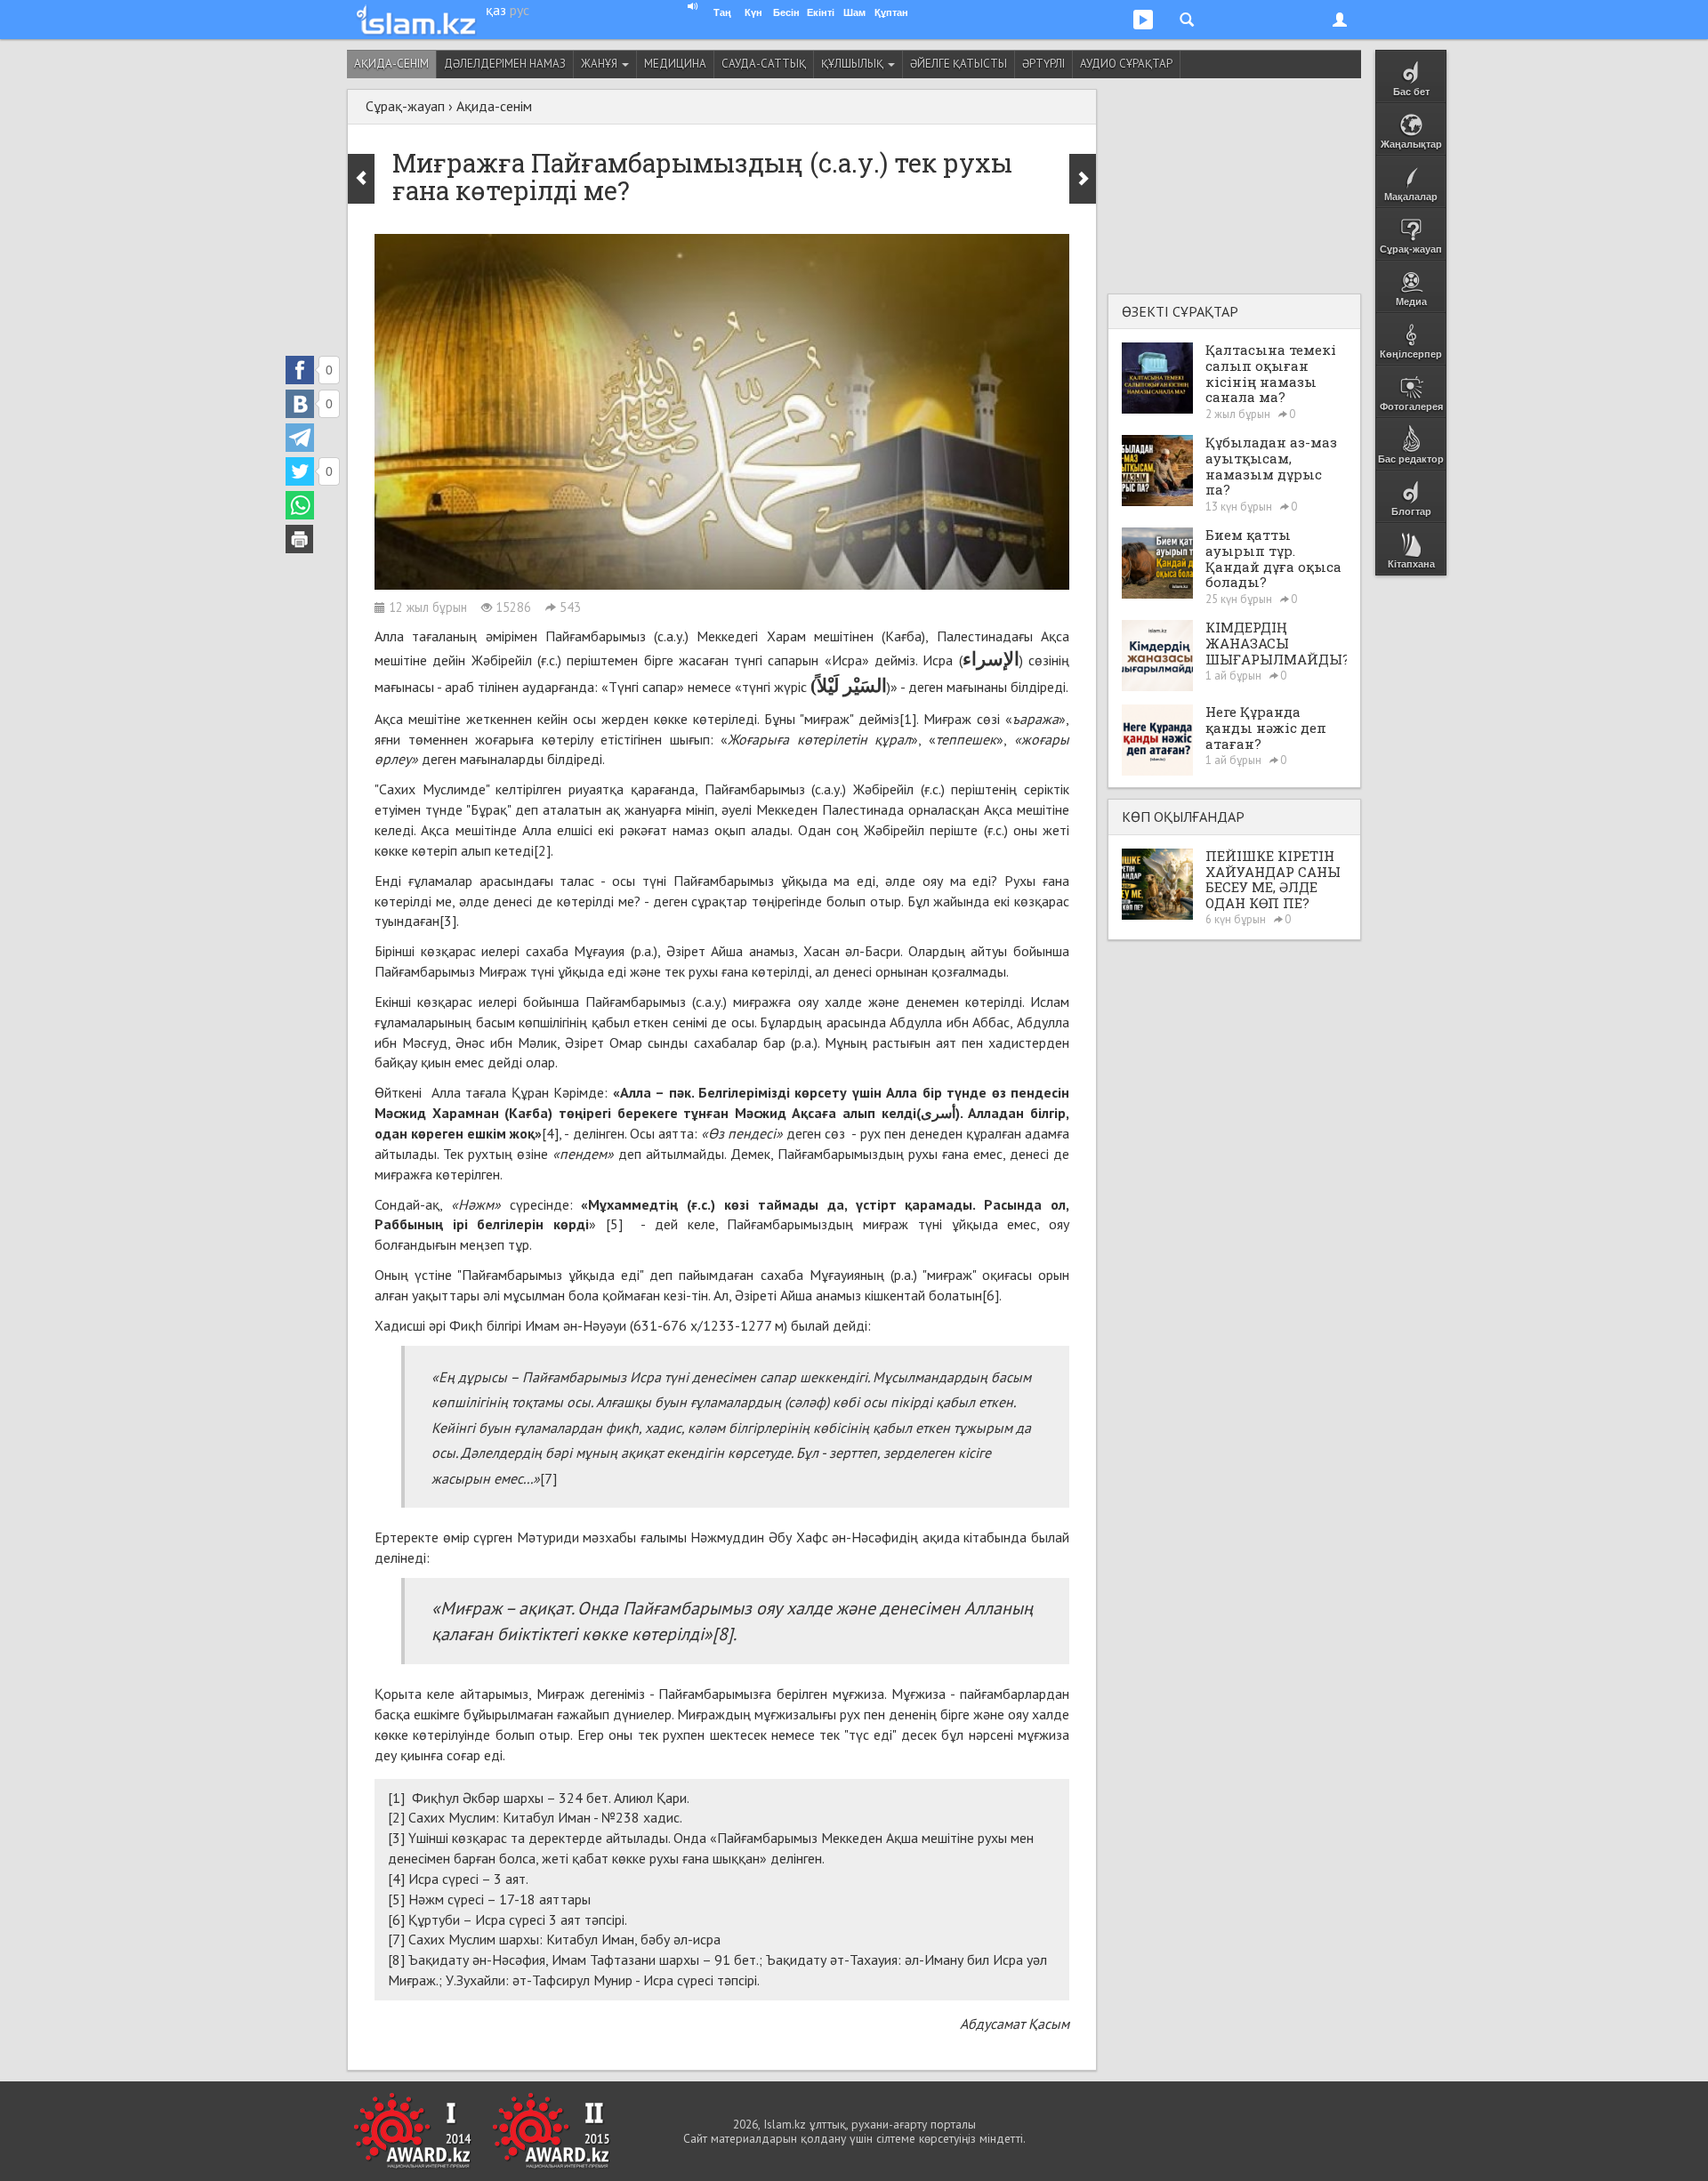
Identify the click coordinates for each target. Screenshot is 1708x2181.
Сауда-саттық (764, 64)
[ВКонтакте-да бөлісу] (300, 404)
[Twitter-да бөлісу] (300, 471)
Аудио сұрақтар (1126, 64)
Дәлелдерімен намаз (505, 64)
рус (520, 10)
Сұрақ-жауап (405, 106)
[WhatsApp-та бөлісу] (300, 505)
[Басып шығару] (300, 539)
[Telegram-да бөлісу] (300, 438)
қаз (496, 10)
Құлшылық (854, 64)
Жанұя (600, 64)
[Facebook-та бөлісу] (300, 370)
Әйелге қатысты (959, 64)
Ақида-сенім (391, 64)
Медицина (675, 64)
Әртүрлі (1043, 64)
